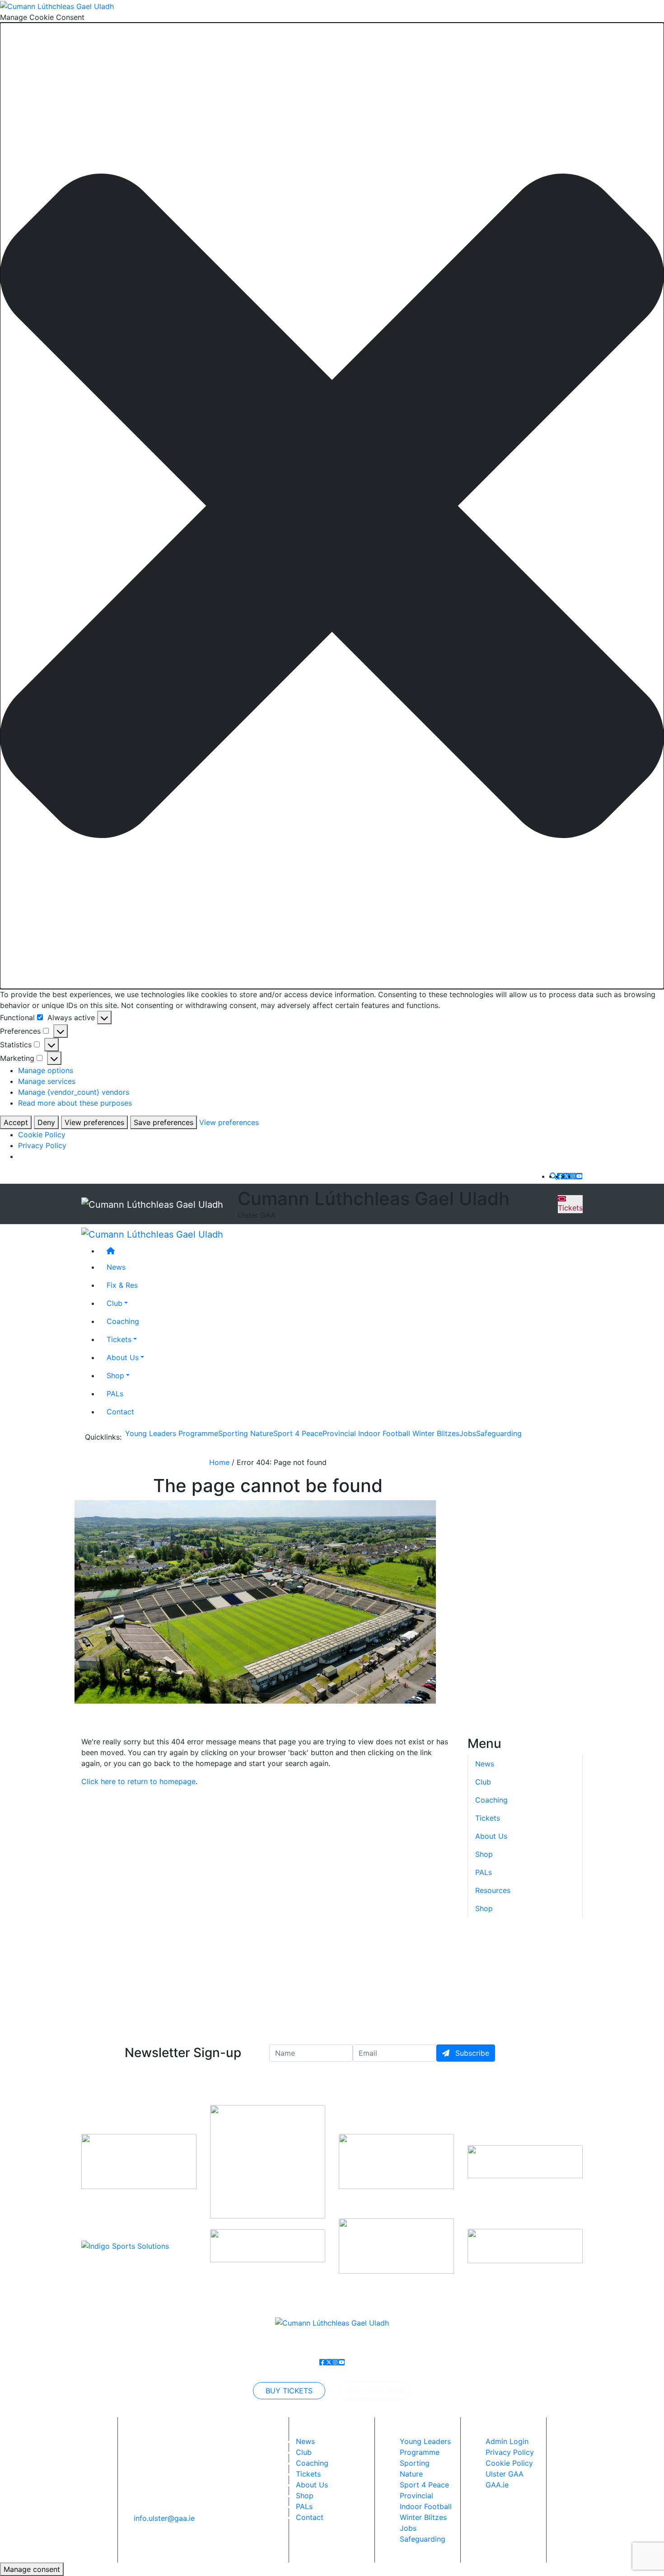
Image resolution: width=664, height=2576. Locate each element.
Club (115, 1303)
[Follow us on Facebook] (560, 1176)
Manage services (47, 1081)
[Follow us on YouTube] (579, 1176)
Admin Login (507, 2441)
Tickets (570, 1208)
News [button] (116, 1267)
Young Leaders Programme (172, 1433)
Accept (16, 1122)
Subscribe (471, 2053)
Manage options (46, 1070)
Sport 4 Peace (298, 1433)
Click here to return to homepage (138, 1781)
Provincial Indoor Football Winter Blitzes (391, 1433)
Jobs (468, 1433)
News (305, 2441)
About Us (123, 1357)
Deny (46, 1122)
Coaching (123, 1321)
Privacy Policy (42, 1145)
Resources (493, 1891)
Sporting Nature (246, 1433)
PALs (115, 1394)
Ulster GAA (505, 2474)
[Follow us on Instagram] (573, 1176)
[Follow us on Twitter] (566, 1176)
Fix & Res (122, 1285)
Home (219, 1462)
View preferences (94, 1122)
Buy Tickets (289, 2391)
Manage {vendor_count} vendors (74, 1092)
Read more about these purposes (75, 1103)
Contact (120, 1412)
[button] (332, 506)
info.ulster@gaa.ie (164, 2518)
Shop (115, 1375)
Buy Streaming (375, 2391)
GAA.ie (497, 2485)
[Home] (341, 1251)
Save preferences (164, 1122)
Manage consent (32, 2569)
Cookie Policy (42, 1135)
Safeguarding (499, 1433)
